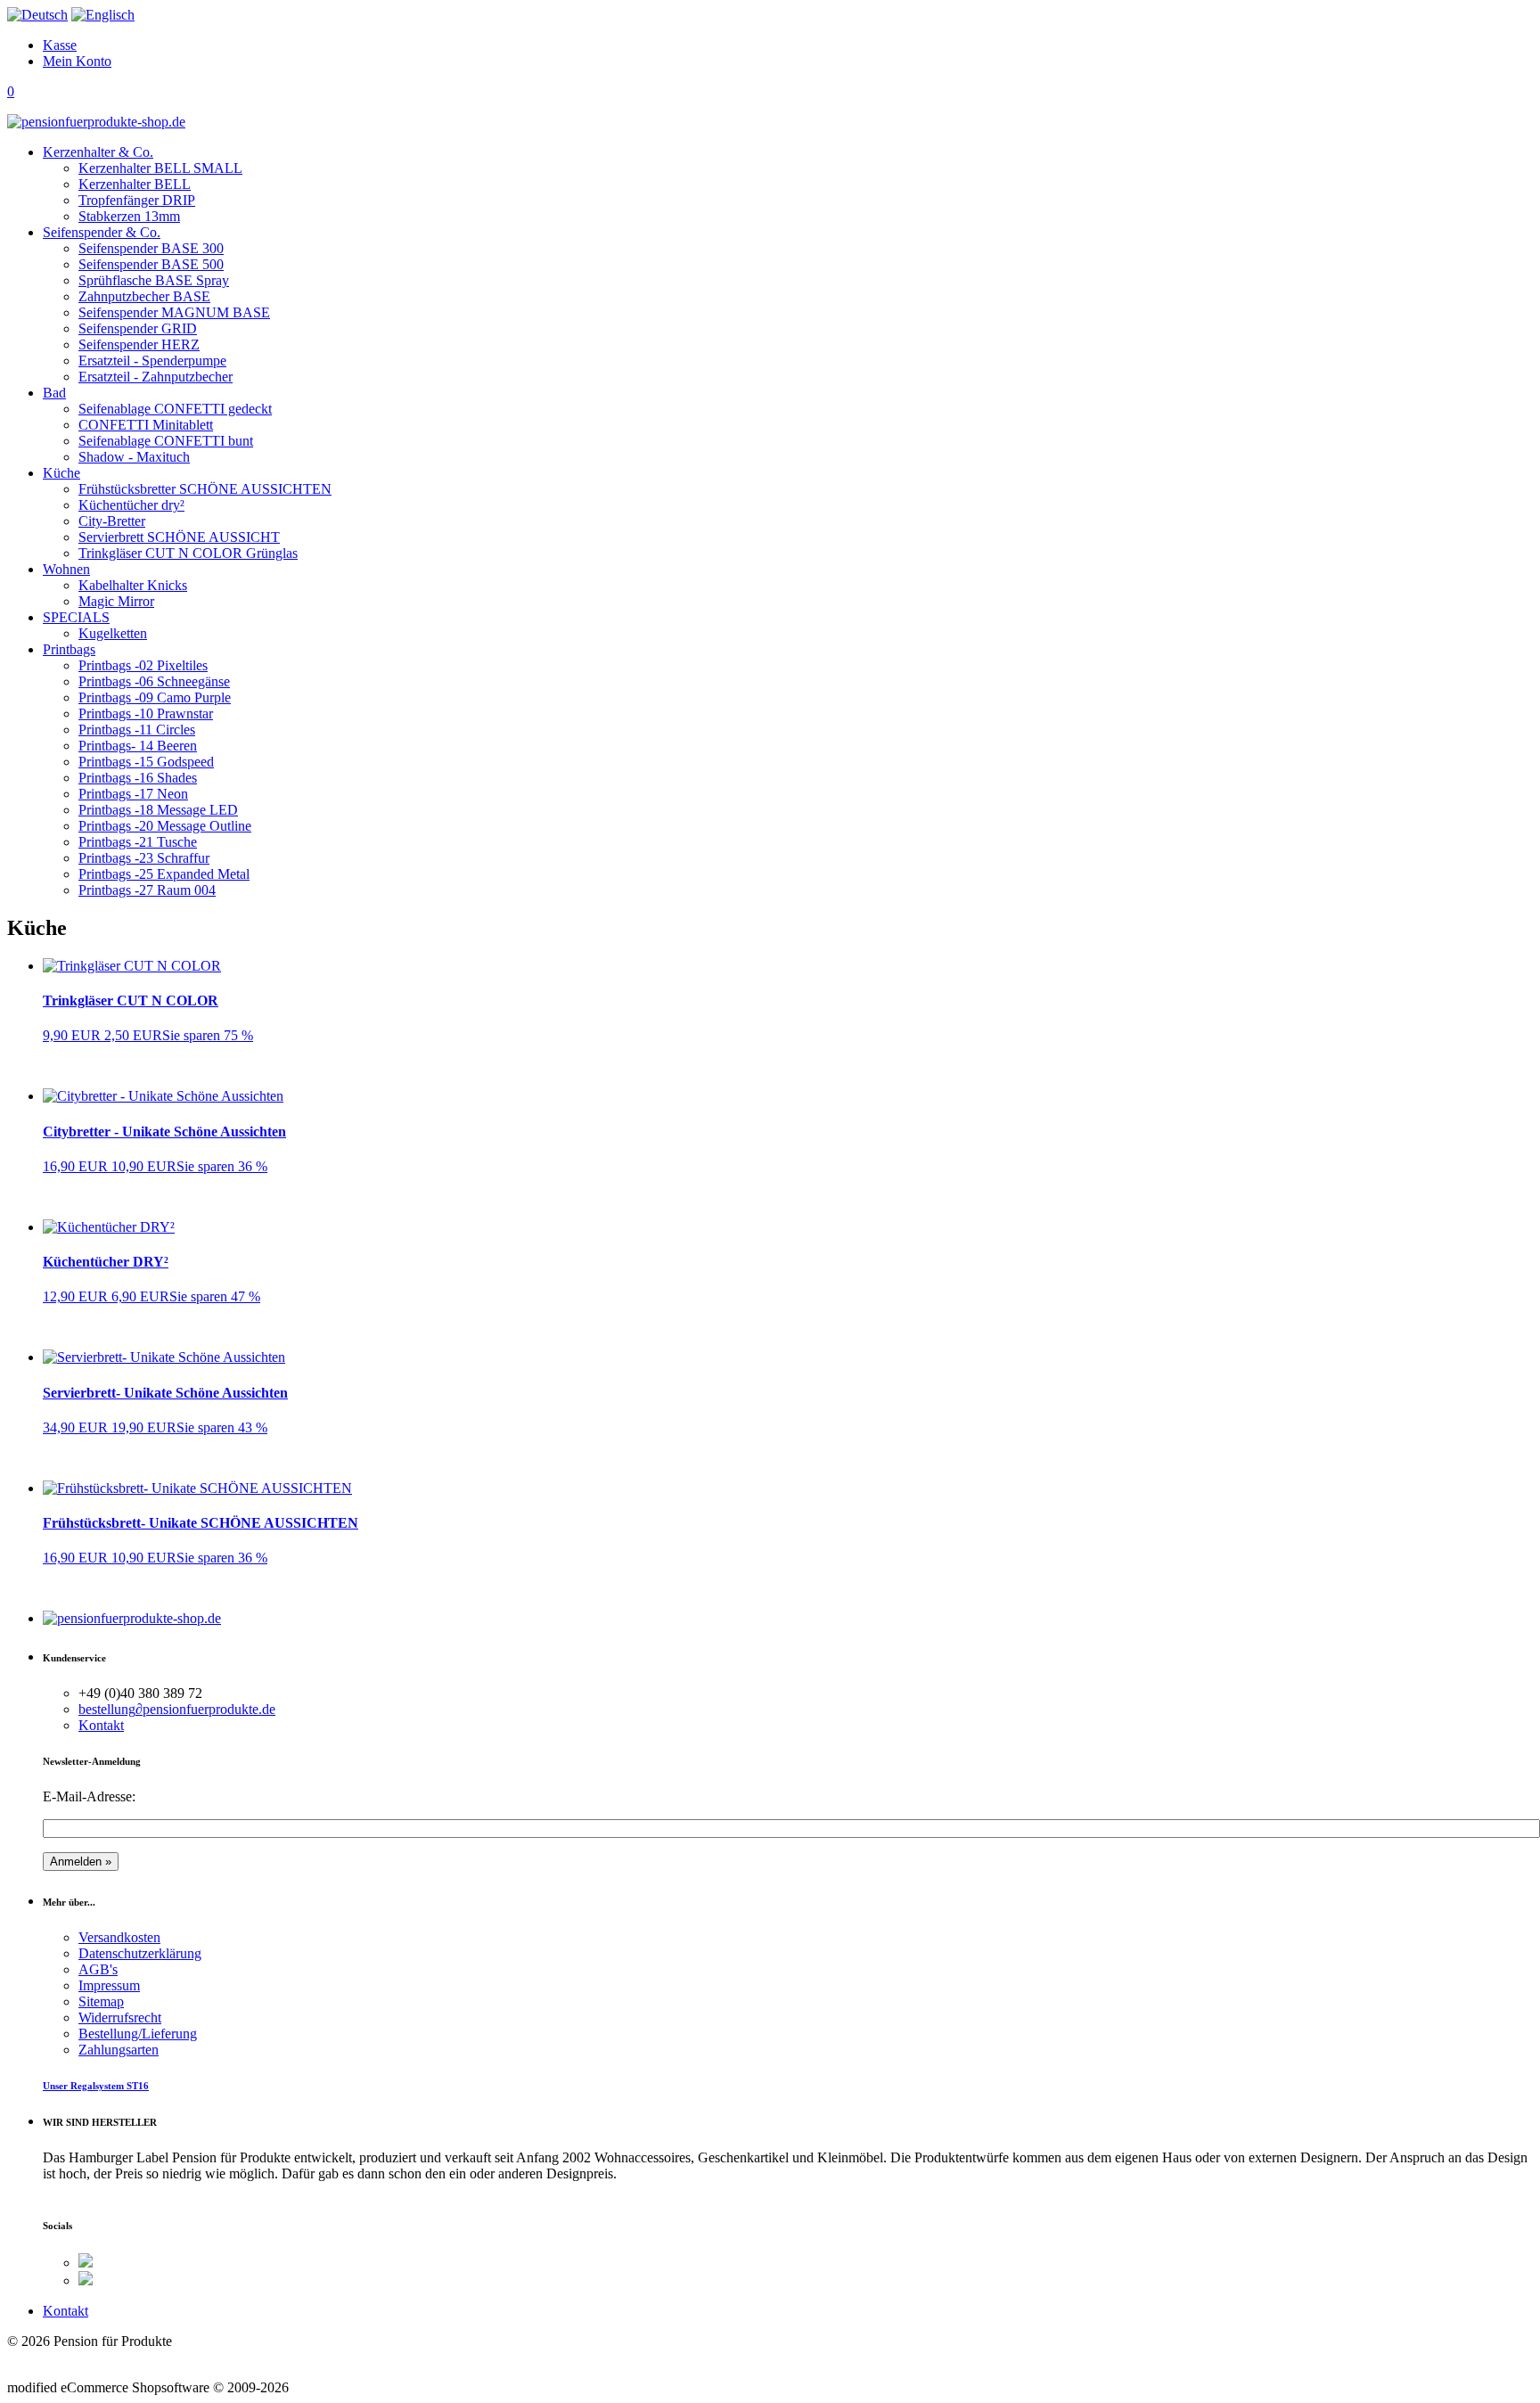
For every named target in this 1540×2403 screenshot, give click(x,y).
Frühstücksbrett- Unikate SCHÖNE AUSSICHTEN (201, 1523)
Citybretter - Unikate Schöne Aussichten (164, 1132)
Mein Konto (77, 61)
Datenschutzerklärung (140, 1953)
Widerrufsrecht (120, 2018)
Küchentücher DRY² (106, 1262)
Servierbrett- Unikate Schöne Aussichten (165, 1393)
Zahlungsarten (119, 2050)
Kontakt (101, 1725)
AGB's (98, 1969)
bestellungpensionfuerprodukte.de (177, 1709)
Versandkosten (119, 1937)
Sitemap (101, 2001)
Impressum (109, 1985)
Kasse (60, 45)
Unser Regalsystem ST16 (96, 2086)
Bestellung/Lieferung (138, 2034)
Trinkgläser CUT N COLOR (131, 1001)
